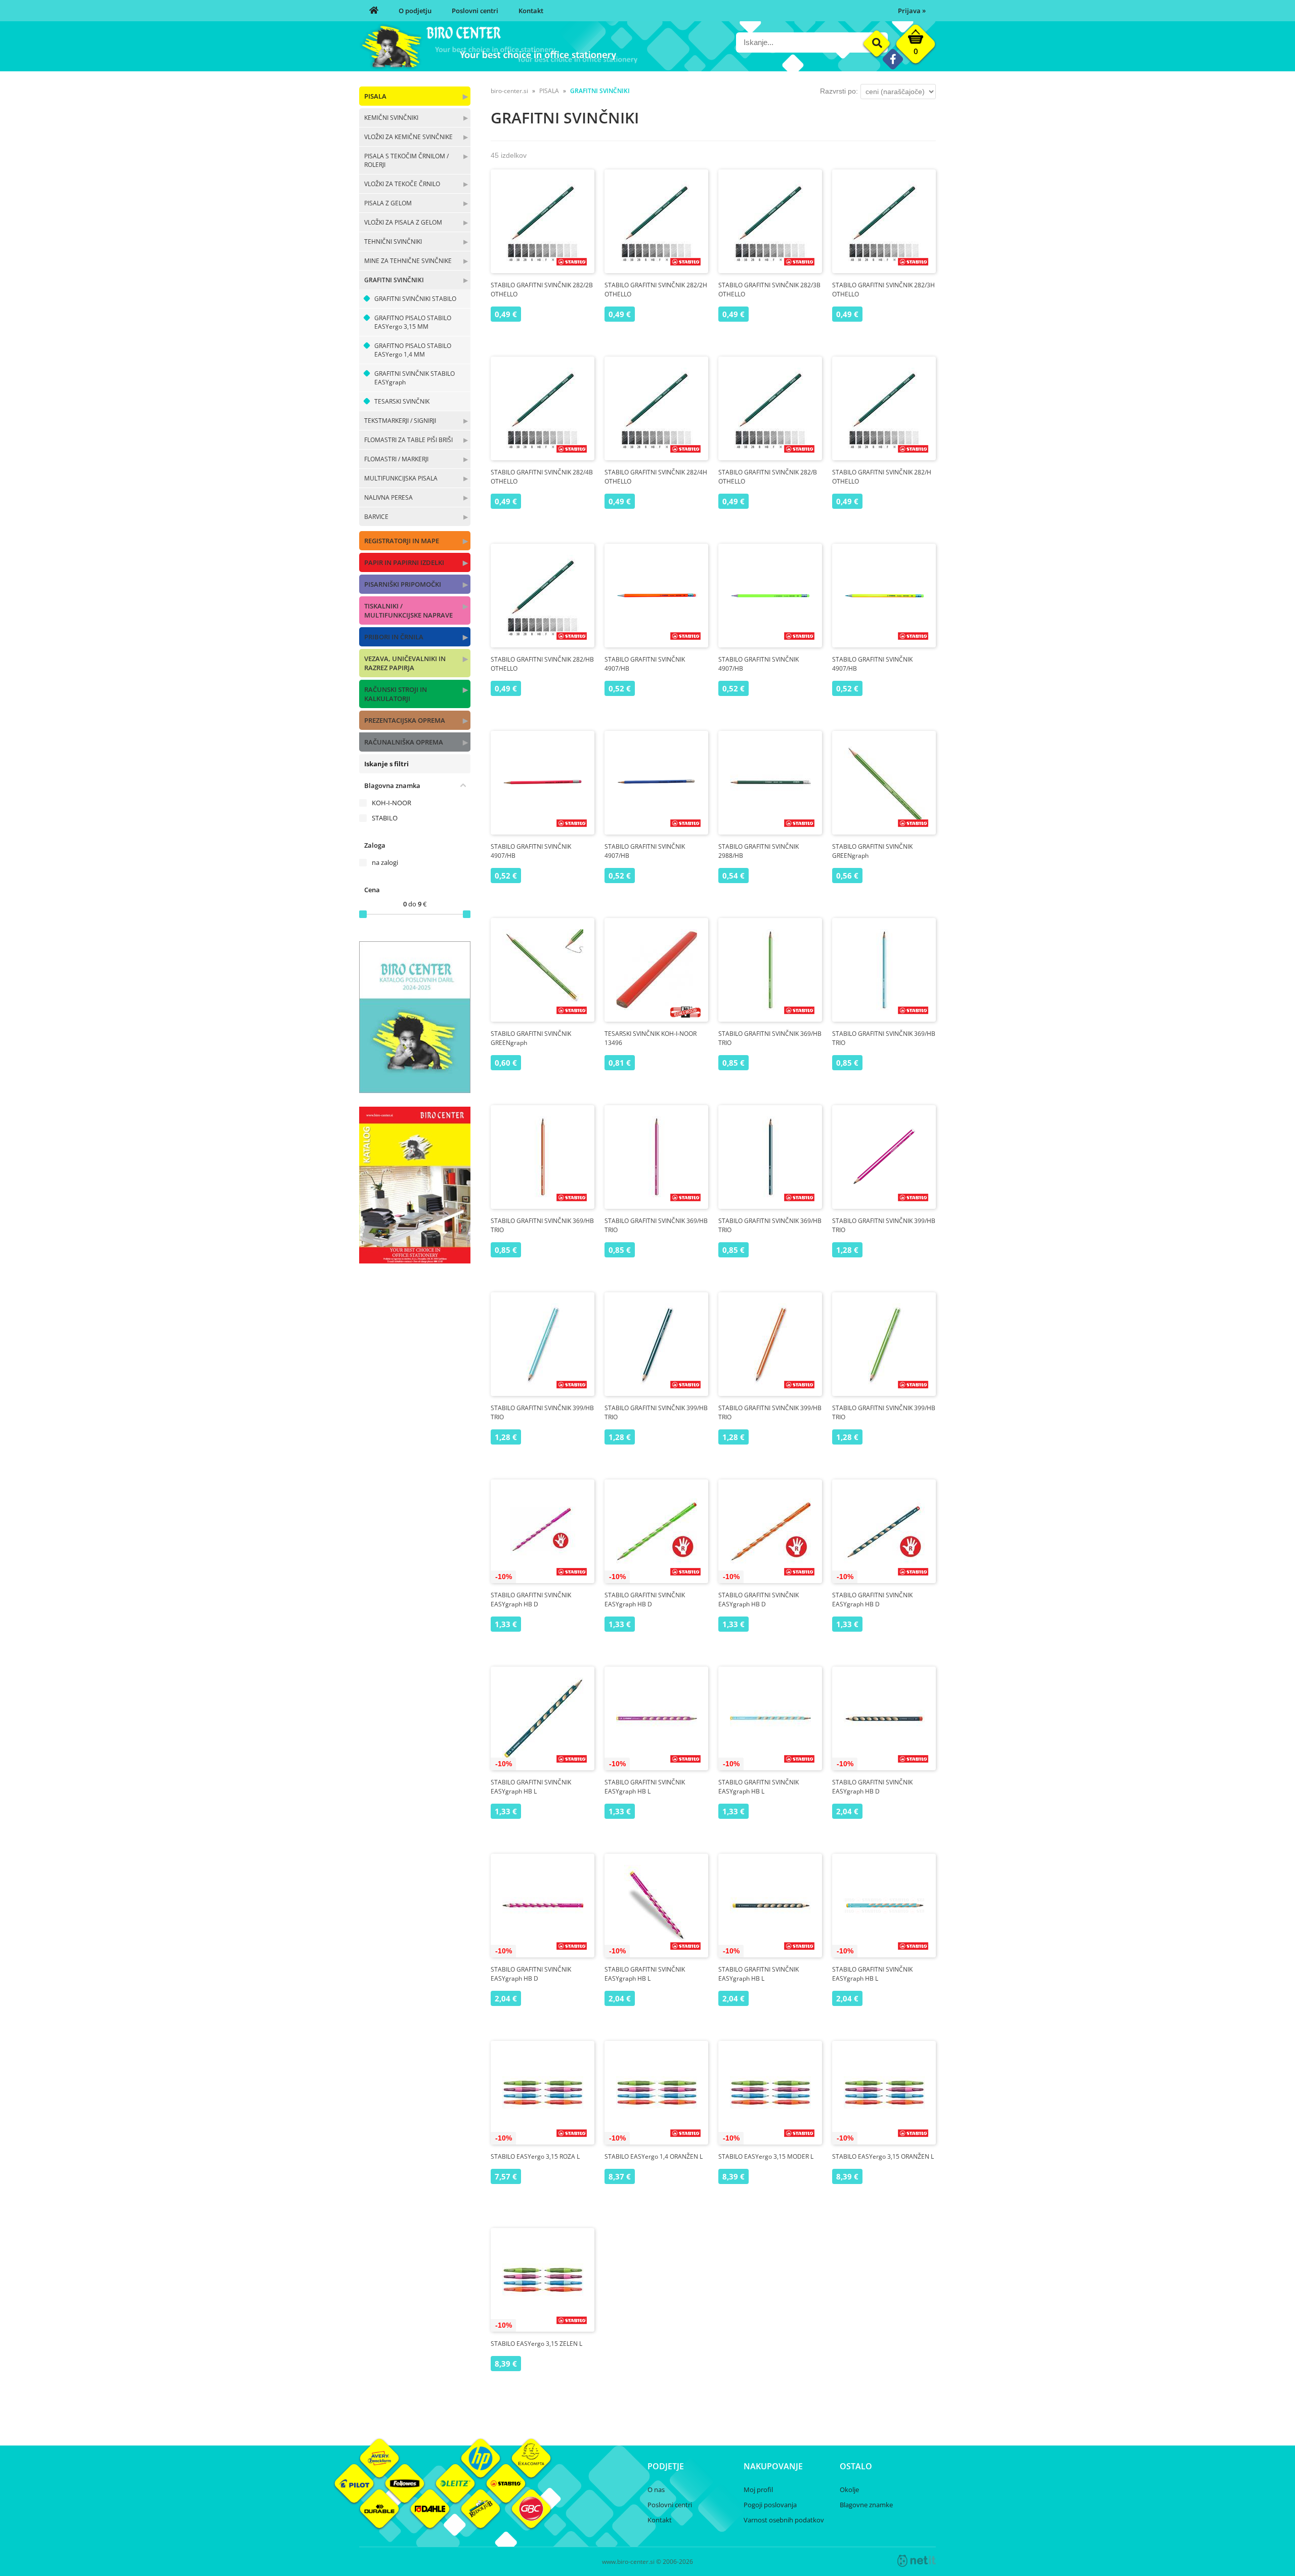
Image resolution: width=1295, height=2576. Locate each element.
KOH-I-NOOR (392, 803)
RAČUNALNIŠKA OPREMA (404, 742)
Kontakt (531, 11)
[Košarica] (916, 47)
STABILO (385, 818)
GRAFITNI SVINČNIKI (394, 280)
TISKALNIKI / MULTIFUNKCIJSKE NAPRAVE (408, 610)
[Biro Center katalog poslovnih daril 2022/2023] (415, 1090)
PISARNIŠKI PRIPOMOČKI (403, 584)
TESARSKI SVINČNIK (402, 401)
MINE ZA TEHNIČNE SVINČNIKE (408, 261)
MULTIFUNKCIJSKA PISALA (401, 478)
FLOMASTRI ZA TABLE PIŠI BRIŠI (408, 440)
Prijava (912, 11)
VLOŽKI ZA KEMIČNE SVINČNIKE (408, 137)
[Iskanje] (877, 44)
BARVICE (376, 517)
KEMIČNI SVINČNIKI (391, 118)
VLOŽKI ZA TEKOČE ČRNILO (402, 184)
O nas (656, 2490)
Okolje (849, 2490)
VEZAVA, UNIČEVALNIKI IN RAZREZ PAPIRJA (405, 663)
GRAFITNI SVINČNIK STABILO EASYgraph (415, 378)
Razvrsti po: (839, 91)
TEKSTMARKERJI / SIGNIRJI (400, 421)
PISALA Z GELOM (388, 203)
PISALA (375, 96)
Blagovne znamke (866, 2505)
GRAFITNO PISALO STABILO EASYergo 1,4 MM (413, 350)
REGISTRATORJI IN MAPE (402, 541)
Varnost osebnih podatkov (784, 2520)
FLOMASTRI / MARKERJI (396, 459)
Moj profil (758, 2490)
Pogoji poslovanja (770, 2505)
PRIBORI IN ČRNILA (394, 637)
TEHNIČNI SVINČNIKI (393, 242)
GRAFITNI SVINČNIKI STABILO (415, 299)
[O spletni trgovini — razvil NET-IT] (917, 2561)
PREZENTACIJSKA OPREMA (405, 720)
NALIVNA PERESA (388, 497)
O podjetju (415, 11)
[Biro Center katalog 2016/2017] (415, 1260)
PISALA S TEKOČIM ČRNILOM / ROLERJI (406, 160)
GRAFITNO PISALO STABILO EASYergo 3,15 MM (413, 322)
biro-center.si (509, 91)
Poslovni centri (475, 11)
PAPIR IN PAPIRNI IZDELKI (404, 562)
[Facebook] (893, 59)
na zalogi (385, 862)
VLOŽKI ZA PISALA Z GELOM (403, 222)
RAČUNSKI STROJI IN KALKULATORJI (396, 694)
